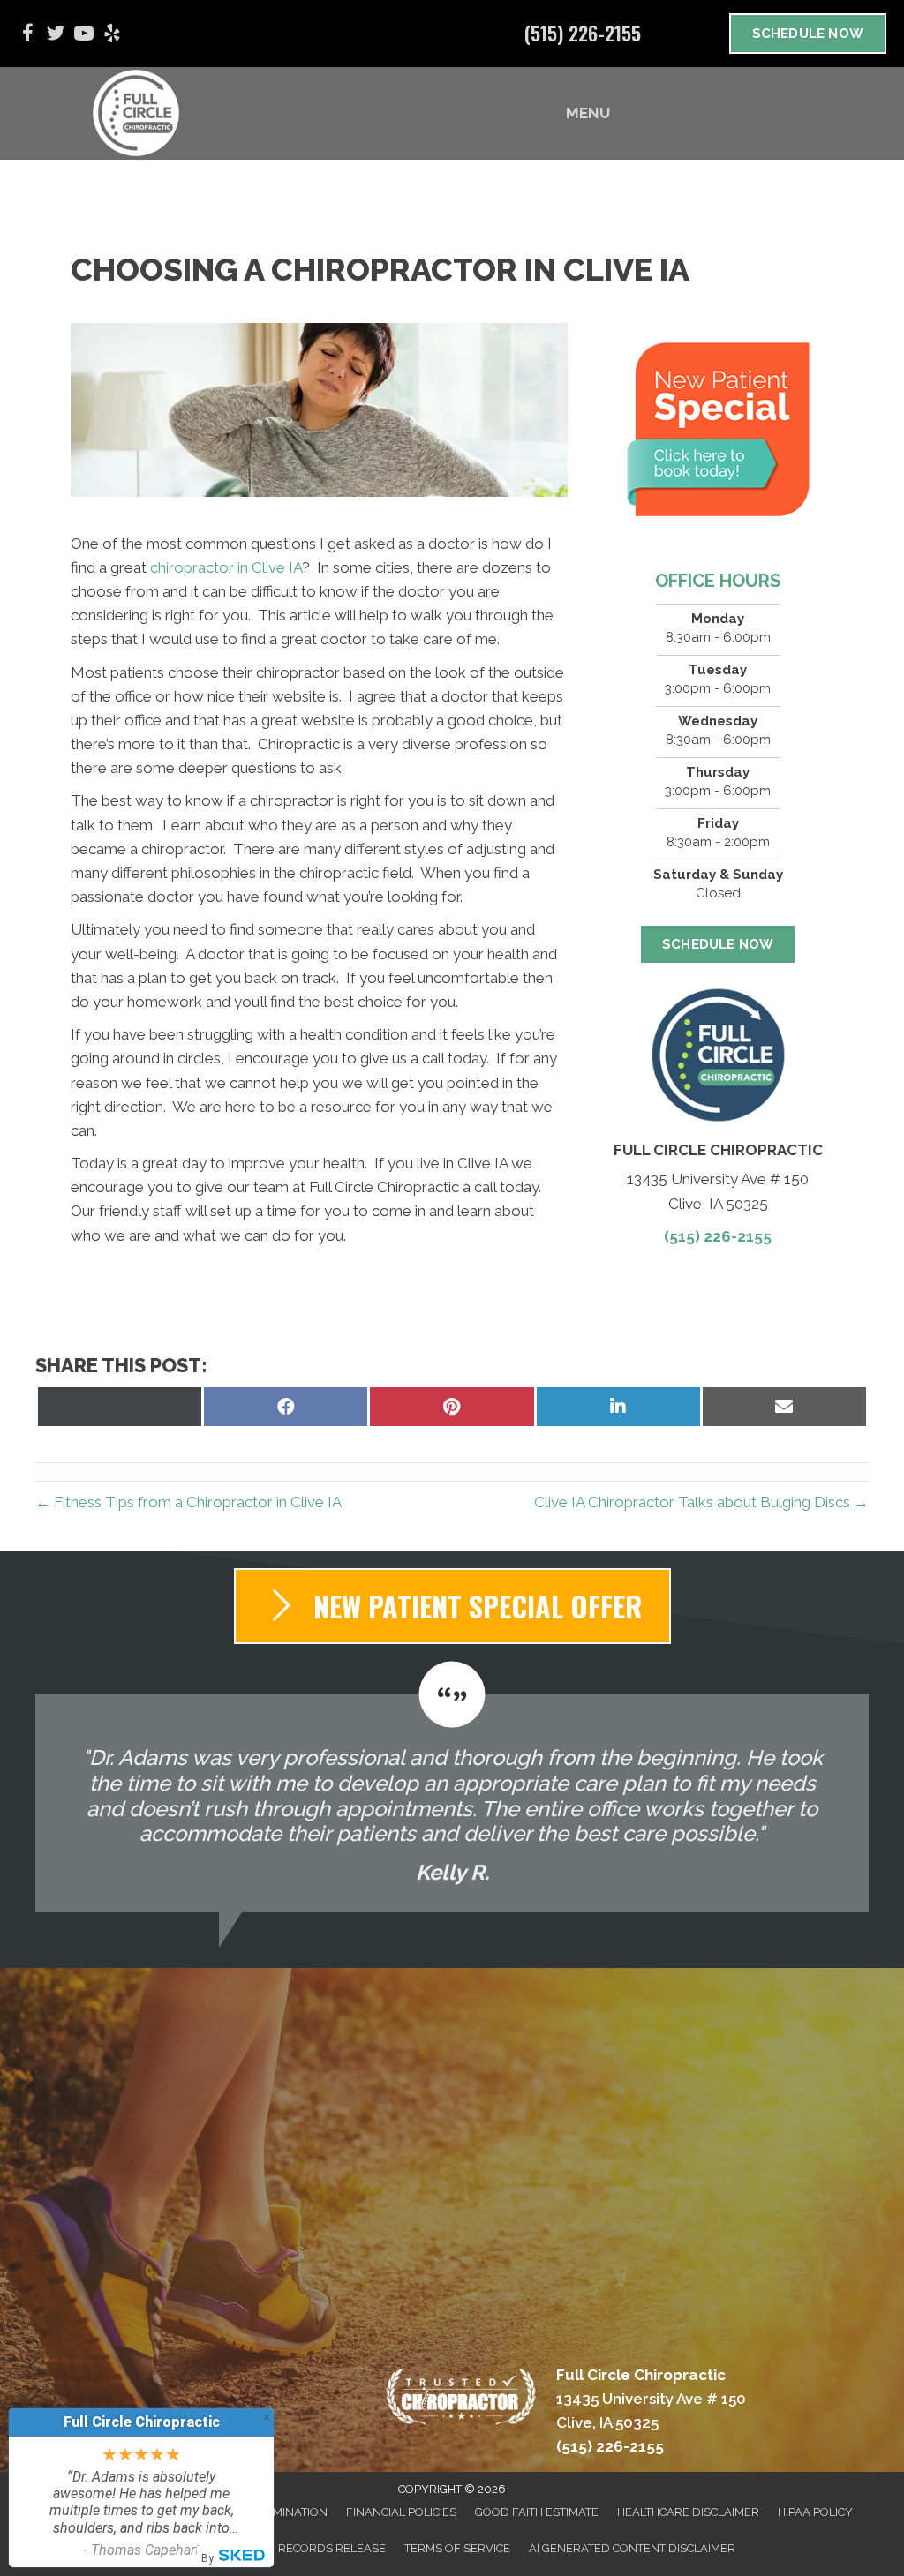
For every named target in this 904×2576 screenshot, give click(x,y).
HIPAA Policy (815, 2512)
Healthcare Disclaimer (688, 2512)
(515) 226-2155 (583, 33)
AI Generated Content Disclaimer (632, 2548)
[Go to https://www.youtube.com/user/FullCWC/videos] (84, 36)
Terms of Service (457, 2548)
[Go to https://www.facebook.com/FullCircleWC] (27, 36)
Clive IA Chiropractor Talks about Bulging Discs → (701, 1502)
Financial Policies (401, 2512)
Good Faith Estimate (537, 2512)
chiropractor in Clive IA (226, 567)
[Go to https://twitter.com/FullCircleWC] (56, 36)
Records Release (332, 2548)
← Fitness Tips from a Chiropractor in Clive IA (188, 1502)
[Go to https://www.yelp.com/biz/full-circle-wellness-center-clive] (112, 36)
